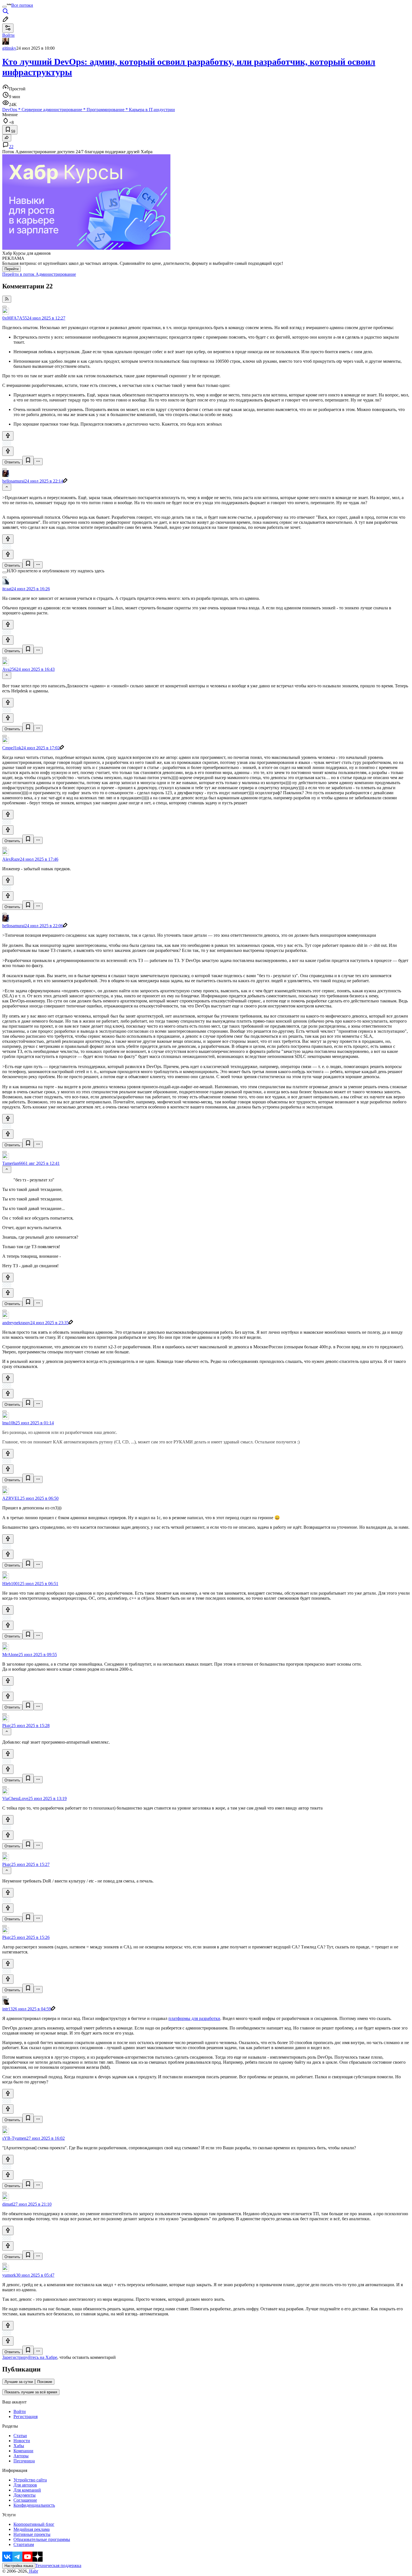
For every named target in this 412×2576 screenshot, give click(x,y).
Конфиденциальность (34, 2505)
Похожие (45, 2382)
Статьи (20, 2436)
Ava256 (9, 669)
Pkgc (7, 1726)
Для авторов (25, 2485)
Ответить (12, 462)
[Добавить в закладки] (28, 461)
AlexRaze (11, 859)
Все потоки (22, 5)
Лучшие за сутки (19, 2382)
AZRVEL (11, 1498)
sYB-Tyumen (14, 2138)
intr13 (7, 2009)
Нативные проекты (32, 2534)
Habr (33, 2571)
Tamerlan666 (14, 1163)
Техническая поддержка (58, 2565)
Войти (20, 2411)
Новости (22, 2441)
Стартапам (24, 2544)
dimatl (8, 2204)
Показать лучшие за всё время (31, 2392)
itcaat (7, 589)
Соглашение (25, 2500)
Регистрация (26, 2417)
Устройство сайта (30, 2480)
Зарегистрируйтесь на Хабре (30, 2357)
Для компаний (27, 2490)
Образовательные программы (42, 2539)
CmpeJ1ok (12, 748)
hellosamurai (13, 481)
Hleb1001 (11, 1584)
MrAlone (10, 1655)
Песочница (24, 2461)
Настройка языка (19, 2566)
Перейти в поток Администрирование (39, 274)
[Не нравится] (8, 451)
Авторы (21, 2456)
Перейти (11, 269)
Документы (25, 2495)
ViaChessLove (15, 1798)
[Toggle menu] (4, 7)
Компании (23, 2451)
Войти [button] (8, 35)
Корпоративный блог (34, 2524)
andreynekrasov (16, 1323)
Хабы (19, 2446)
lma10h (9, 1423)
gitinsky (9, 48)
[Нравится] (8, 436)
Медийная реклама (32, 2529)
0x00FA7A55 (15, 318)
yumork (9, 2275)
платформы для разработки (194, 2018)
